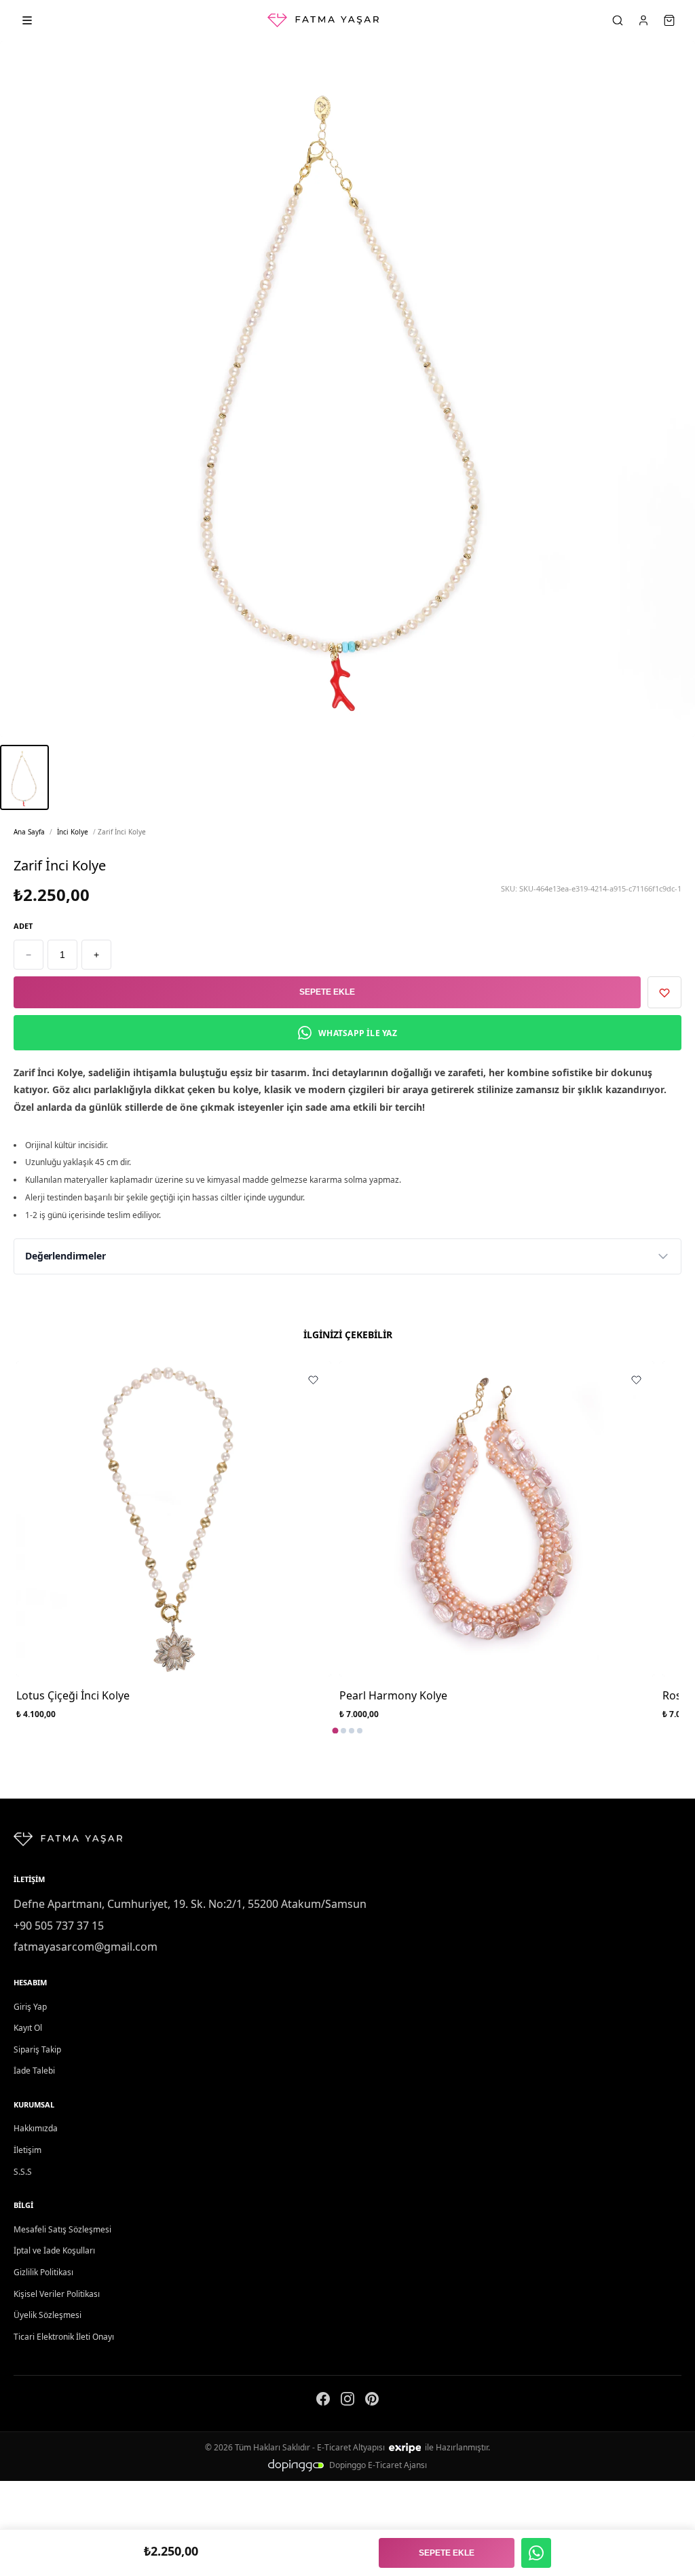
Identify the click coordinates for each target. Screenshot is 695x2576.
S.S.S (23, 2172)
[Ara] (618, 20)
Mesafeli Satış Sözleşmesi (62, 2229)
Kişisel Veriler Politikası (57, 2294)
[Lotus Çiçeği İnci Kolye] (174, 1519)
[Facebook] (323, 2402)
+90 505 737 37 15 (59, 1926)
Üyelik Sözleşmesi (48, 2315)
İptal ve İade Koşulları (54, 2250)
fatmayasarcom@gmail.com (86, 1947)
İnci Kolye (73, 832)
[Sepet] (669, 20)
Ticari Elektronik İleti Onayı (64, 2337)
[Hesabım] (643, 20)
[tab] (336, 1730)
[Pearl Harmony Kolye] (497, 1519)
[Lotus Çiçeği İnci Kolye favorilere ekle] (313, 1380)
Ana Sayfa (29, 832)
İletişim (27, 2150)
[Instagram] (347, 2402)
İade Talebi (34, 2071)
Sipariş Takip (37, 2049)
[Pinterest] (372, 2402)
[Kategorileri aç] (27, 20)
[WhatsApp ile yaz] (536, 2553)
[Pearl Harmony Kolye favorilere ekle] (636, 1380)
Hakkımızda (36, 2128)
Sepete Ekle (327, 992)
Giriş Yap (30, 2007)
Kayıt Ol (28, 2028)
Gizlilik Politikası (43, 2272)
